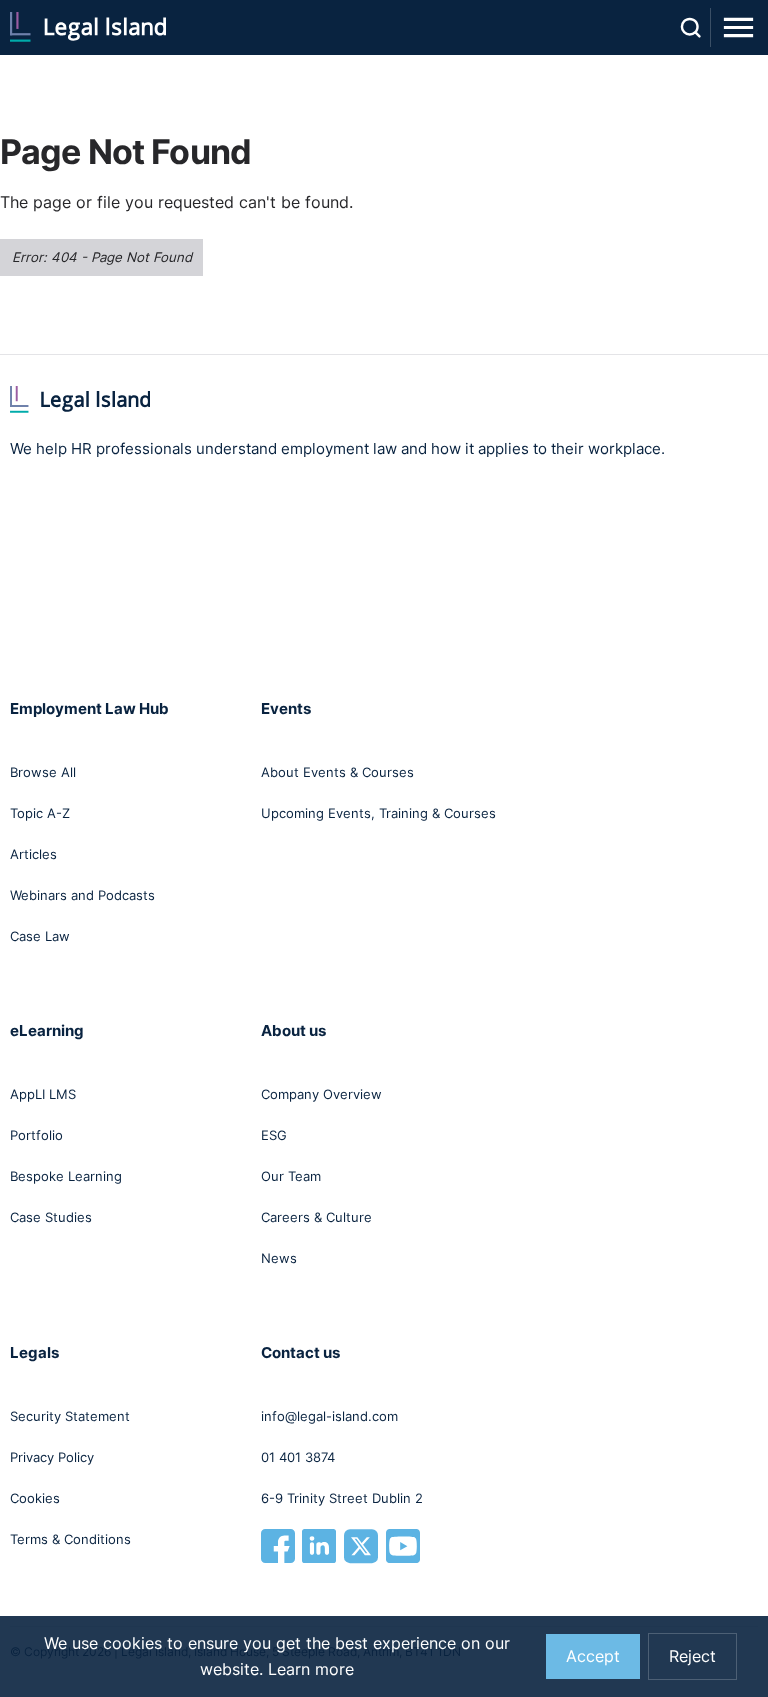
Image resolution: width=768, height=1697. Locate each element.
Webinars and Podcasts (82, 895)
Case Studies (51, 1217)
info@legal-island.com (329, 1416)
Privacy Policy (52, 1457)
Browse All (43, 772)
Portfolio (36, 1135)
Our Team (291, 1176)
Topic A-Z (40, 813)
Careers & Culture (316, 1217)
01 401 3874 (298, 1457)
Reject (692, 1656)
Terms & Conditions (70, 1539)
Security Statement (70, 1416)
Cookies (35, 1498)
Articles (33, 854)
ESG (274, 1135)
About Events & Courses (337, 772)
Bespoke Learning (66, 1176)
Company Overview (321, 1094)
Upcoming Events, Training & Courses (378, 813)
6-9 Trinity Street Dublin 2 (342, 1498)
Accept (593, 1656)
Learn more (311, 1669)
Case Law (40, 936)
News (279, 1258)
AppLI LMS (43, 1094)
